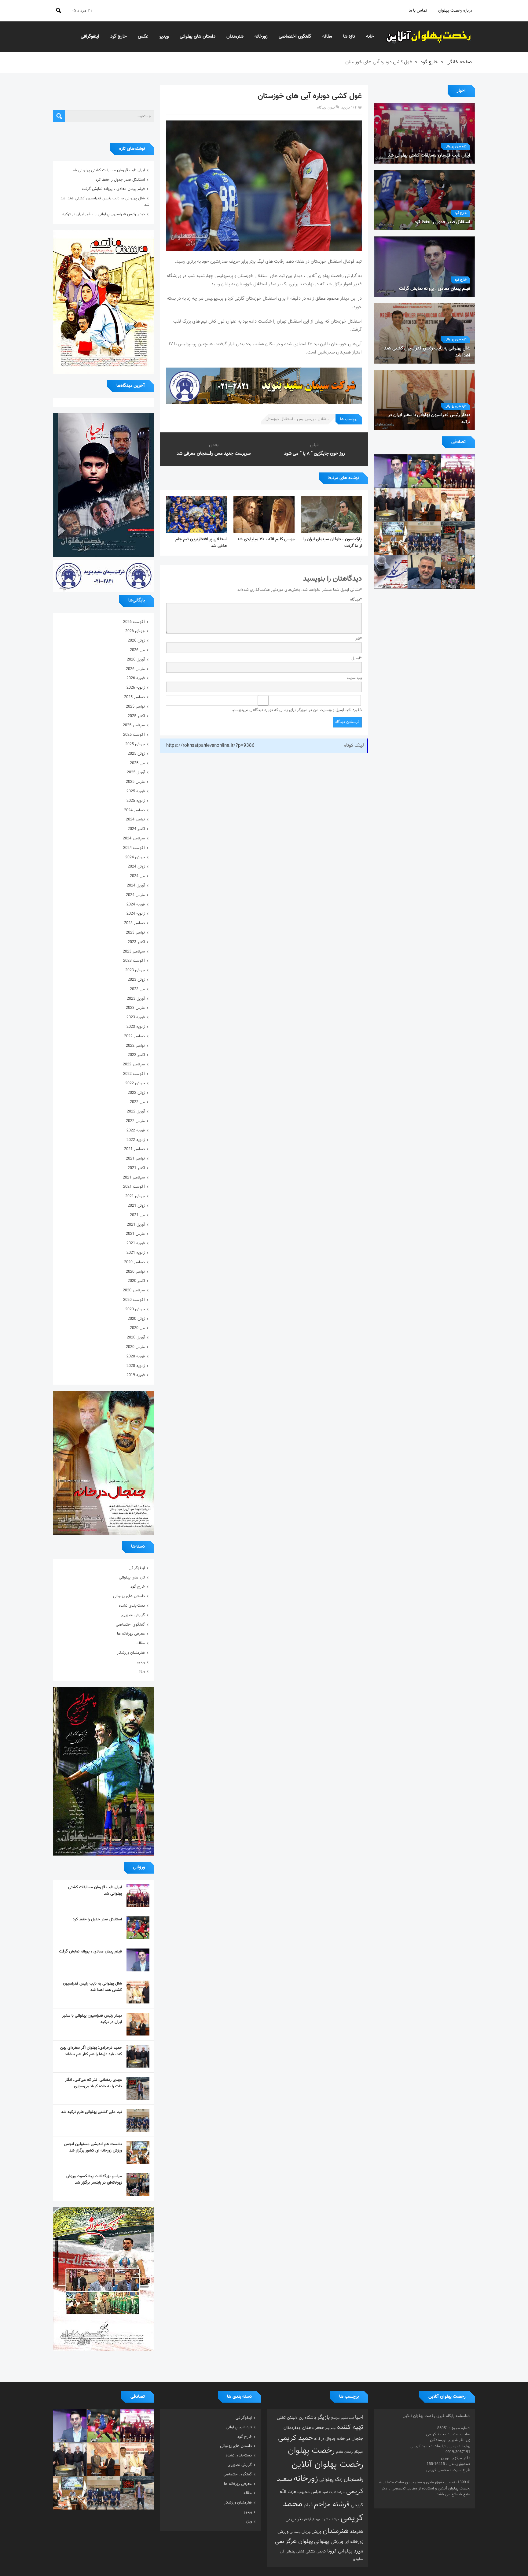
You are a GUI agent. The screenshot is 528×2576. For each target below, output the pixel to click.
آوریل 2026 (136, 660)
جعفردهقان (292, 2428)
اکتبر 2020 (136, 1281)
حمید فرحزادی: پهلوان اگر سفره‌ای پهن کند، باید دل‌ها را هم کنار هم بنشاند (91, 2051)
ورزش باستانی (300, 2532)
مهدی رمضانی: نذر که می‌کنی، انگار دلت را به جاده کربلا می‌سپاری (94, 2083)
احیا (359, 2418)
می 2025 (137, 763)
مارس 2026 (135, 669)
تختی (281, 2418)
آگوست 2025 (134, 735)
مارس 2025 (135, 782)
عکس (143, 37)
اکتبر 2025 (136, 716)
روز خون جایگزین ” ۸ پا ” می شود (315, 454)
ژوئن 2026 (136, 641)
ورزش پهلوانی (329, 2542)
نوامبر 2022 (135, 1046)
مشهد (326, 2519)
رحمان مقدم (344, 2452)
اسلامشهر (347, 2418)
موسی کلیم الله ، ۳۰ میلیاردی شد (266, 539)
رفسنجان (354, 2480)
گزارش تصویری (133, 1615)
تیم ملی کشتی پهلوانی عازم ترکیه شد (92, 2112)
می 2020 (137, 1328)
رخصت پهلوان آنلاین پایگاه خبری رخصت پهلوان (429, 37)
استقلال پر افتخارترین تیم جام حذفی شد (201, 543)
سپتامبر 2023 (134, 952)
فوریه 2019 (136, 1375)
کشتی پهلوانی (295, 2552)
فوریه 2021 (136, 1243)
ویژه (142, 1671)
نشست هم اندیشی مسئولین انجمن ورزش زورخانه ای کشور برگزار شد (93, 2147)
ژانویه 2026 (136, 688)
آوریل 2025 (136, 772)
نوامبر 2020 (135, 1272)
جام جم (331, 2428)
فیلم (308, 2505)
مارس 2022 (135, 1121)
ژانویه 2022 (136, 1140)
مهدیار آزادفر (312, 2520)
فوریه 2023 (136, 1017)
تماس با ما (418, 11)
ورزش (317, 2532)
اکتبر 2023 (136, 942)
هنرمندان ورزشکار (131, 1653)
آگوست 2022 (134, 1074)
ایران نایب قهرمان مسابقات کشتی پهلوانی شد (108, 170)
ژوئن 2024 (136, 867)
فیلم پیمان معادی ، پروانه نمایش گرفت (113, 189)
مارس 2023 (135, 1008)
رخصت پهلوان (311, 2451)
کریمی (321, 2552)
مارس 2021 (135, 1234)
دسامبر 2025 (134, 697)
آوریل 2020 (136, 1338)
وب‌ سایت (354, 678)
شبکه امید (329, 2492)
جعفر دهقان (313, 2428)
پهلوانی (345, 2551)
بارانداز (335, 2418)
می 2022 (137, 1102)
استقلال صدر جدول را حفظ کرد (120, 180)
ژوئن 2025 (136, 754)
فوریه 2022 (136, 1131)
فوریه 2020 (136, 1356)
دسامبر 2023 (134, 923)
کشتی (310, 2551)
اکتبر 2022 (136, 1055)
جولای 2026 (135, 631)
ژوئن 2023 (136, 980)
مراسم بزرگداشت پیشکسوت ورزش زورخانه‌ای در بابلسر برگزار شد (94, 2180)
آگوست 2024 (134, 848)
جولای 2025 (135, 744)
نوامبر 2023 (135, 933)
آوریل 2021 (136, 1225)
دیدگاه (356, 600)
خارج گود (119, 37)
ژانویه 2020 (136, 1366)
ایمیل (357, 658)
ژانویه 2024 (136, 914)
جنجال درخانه (325, 2439)
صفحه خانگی (459, 62)
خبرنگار (359, 2452)
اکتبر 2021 (136, 1168)
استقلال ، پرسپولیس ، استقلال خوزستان (298, 419)
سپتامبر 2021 (134, 1178)
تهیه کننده (350, 2427)
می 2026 (137, 650)
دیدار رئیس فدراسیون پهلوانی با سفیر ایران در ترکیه (104, 214)
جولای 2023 (135, 970)
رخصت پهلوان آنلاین (327, 2465)
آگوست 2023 (134, 961)
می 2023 (137, 989)
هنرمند (357, 2532)
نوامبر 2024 (135, 820)
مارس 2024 (135, 895)
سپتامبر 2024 (134, 838)
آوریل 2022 (136, 1112)
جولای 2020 (135, 1309)
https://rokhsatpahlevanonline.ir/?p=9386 (210, 746)
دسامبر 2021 (134, 1149)
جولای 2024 (135, 857)
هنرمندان (235, 37)
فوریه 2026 (136, 678)
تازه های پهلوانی (456, 147)
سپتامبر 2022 (134, 1064)
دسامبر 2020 (134, 1262)
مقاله (327, 37)
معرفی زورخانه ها (131, 1634)
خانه (370, 37)
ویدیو (164, 37)
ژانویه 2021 (136, 1253)
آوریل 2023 (136, 999)
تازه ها (349, 37)
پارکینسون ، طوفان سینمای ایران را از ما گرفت (333, 543)
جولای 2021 (135, 1196)
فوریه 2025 (136, 791)
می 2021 (137, 1215)
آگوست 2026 (134, 622)
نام (359, 639)
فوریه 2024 (136, 905)
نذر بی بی (294, 2519)
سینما (341, 2492)
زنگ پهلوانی (331, 2480)
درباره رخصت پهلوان (455, 11)
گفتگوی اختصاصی (295, 37)
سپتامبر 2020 (134, 1290)
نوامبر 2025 (135, 707)
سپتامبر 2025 (134, 725)
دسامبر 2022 (134, 1036)
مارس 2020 (135, 1347)
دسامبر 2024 (134, 810)
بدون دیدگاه (326, 108)
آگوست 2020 (134, 1300)
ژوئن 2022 (136, 1093)
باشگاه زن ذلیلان (301, 2418)
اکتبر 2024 (136, 829)
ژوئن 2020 (136, 1319)
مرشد (335, 2519)
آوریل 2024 (136, 886)
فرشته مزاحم (332, 2505)
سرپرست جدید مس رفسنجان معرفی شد (214, 454)
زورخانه (261, 37)
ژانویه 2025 (136, 801)
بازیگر (323, 2418)
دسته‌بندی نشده (132, 1606)
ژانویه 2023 (136, 1027)
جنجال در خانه (350, 2439)
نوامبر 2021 (135, 1159)
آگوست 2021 (134, 1187)
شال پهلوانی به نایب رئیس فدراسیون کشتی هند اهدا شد (92, 1987)
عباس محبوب (309, 2492)
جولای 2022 (135, 1083)
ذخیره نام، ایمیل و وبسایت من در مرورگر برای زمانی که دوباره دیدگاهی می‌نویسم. (297, 710)
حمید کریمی (295, 2438)
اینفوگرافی (90, 37)
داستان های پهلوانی (198, 37)
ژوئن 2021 (136, 1206)
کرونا (332, 2551)
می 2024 (137, 876)
